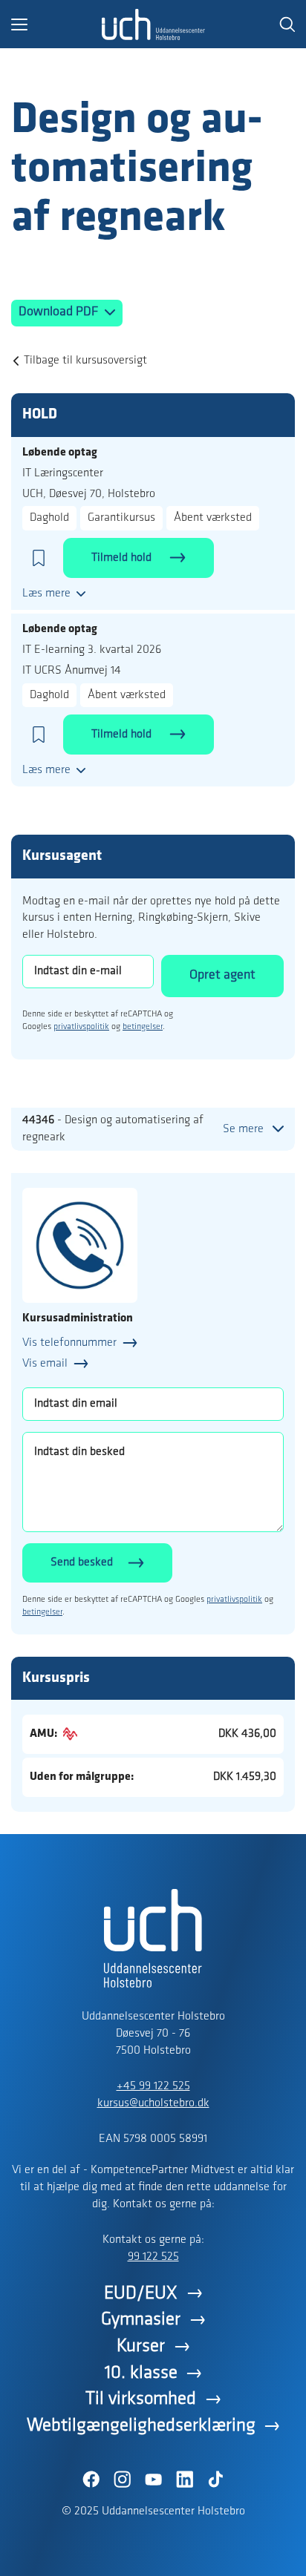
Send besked (82, 1563)
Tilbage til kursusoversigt (85, 361)
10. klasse (141, 2373)
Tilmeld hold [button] (123, 558)
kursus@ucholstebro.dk (153, 2103)
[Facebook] (91, 2480)
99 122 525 (153, 2257)
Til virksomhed (141, 2399)
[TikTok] (215, 2480)
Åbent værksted (213, 518)
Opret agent (222, 976)
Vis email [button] (45, 1364)
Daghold (49, 518)
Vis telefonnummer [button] (69, 1343)
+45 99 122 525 (153, 2086)
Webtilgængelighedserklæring (141, 2426)
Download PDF (60, 312)
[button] (56, 24)
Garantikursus (121, 518)
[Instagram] (122, 2480)
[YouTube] (153, 2480)
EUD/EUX (141, 2294)
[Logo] (153, 24)
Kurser (141, 2346)
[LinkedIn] (184, 2480)
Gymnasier (141, 2320)
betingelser (143, 1027)
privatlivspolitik (81, 1027)
